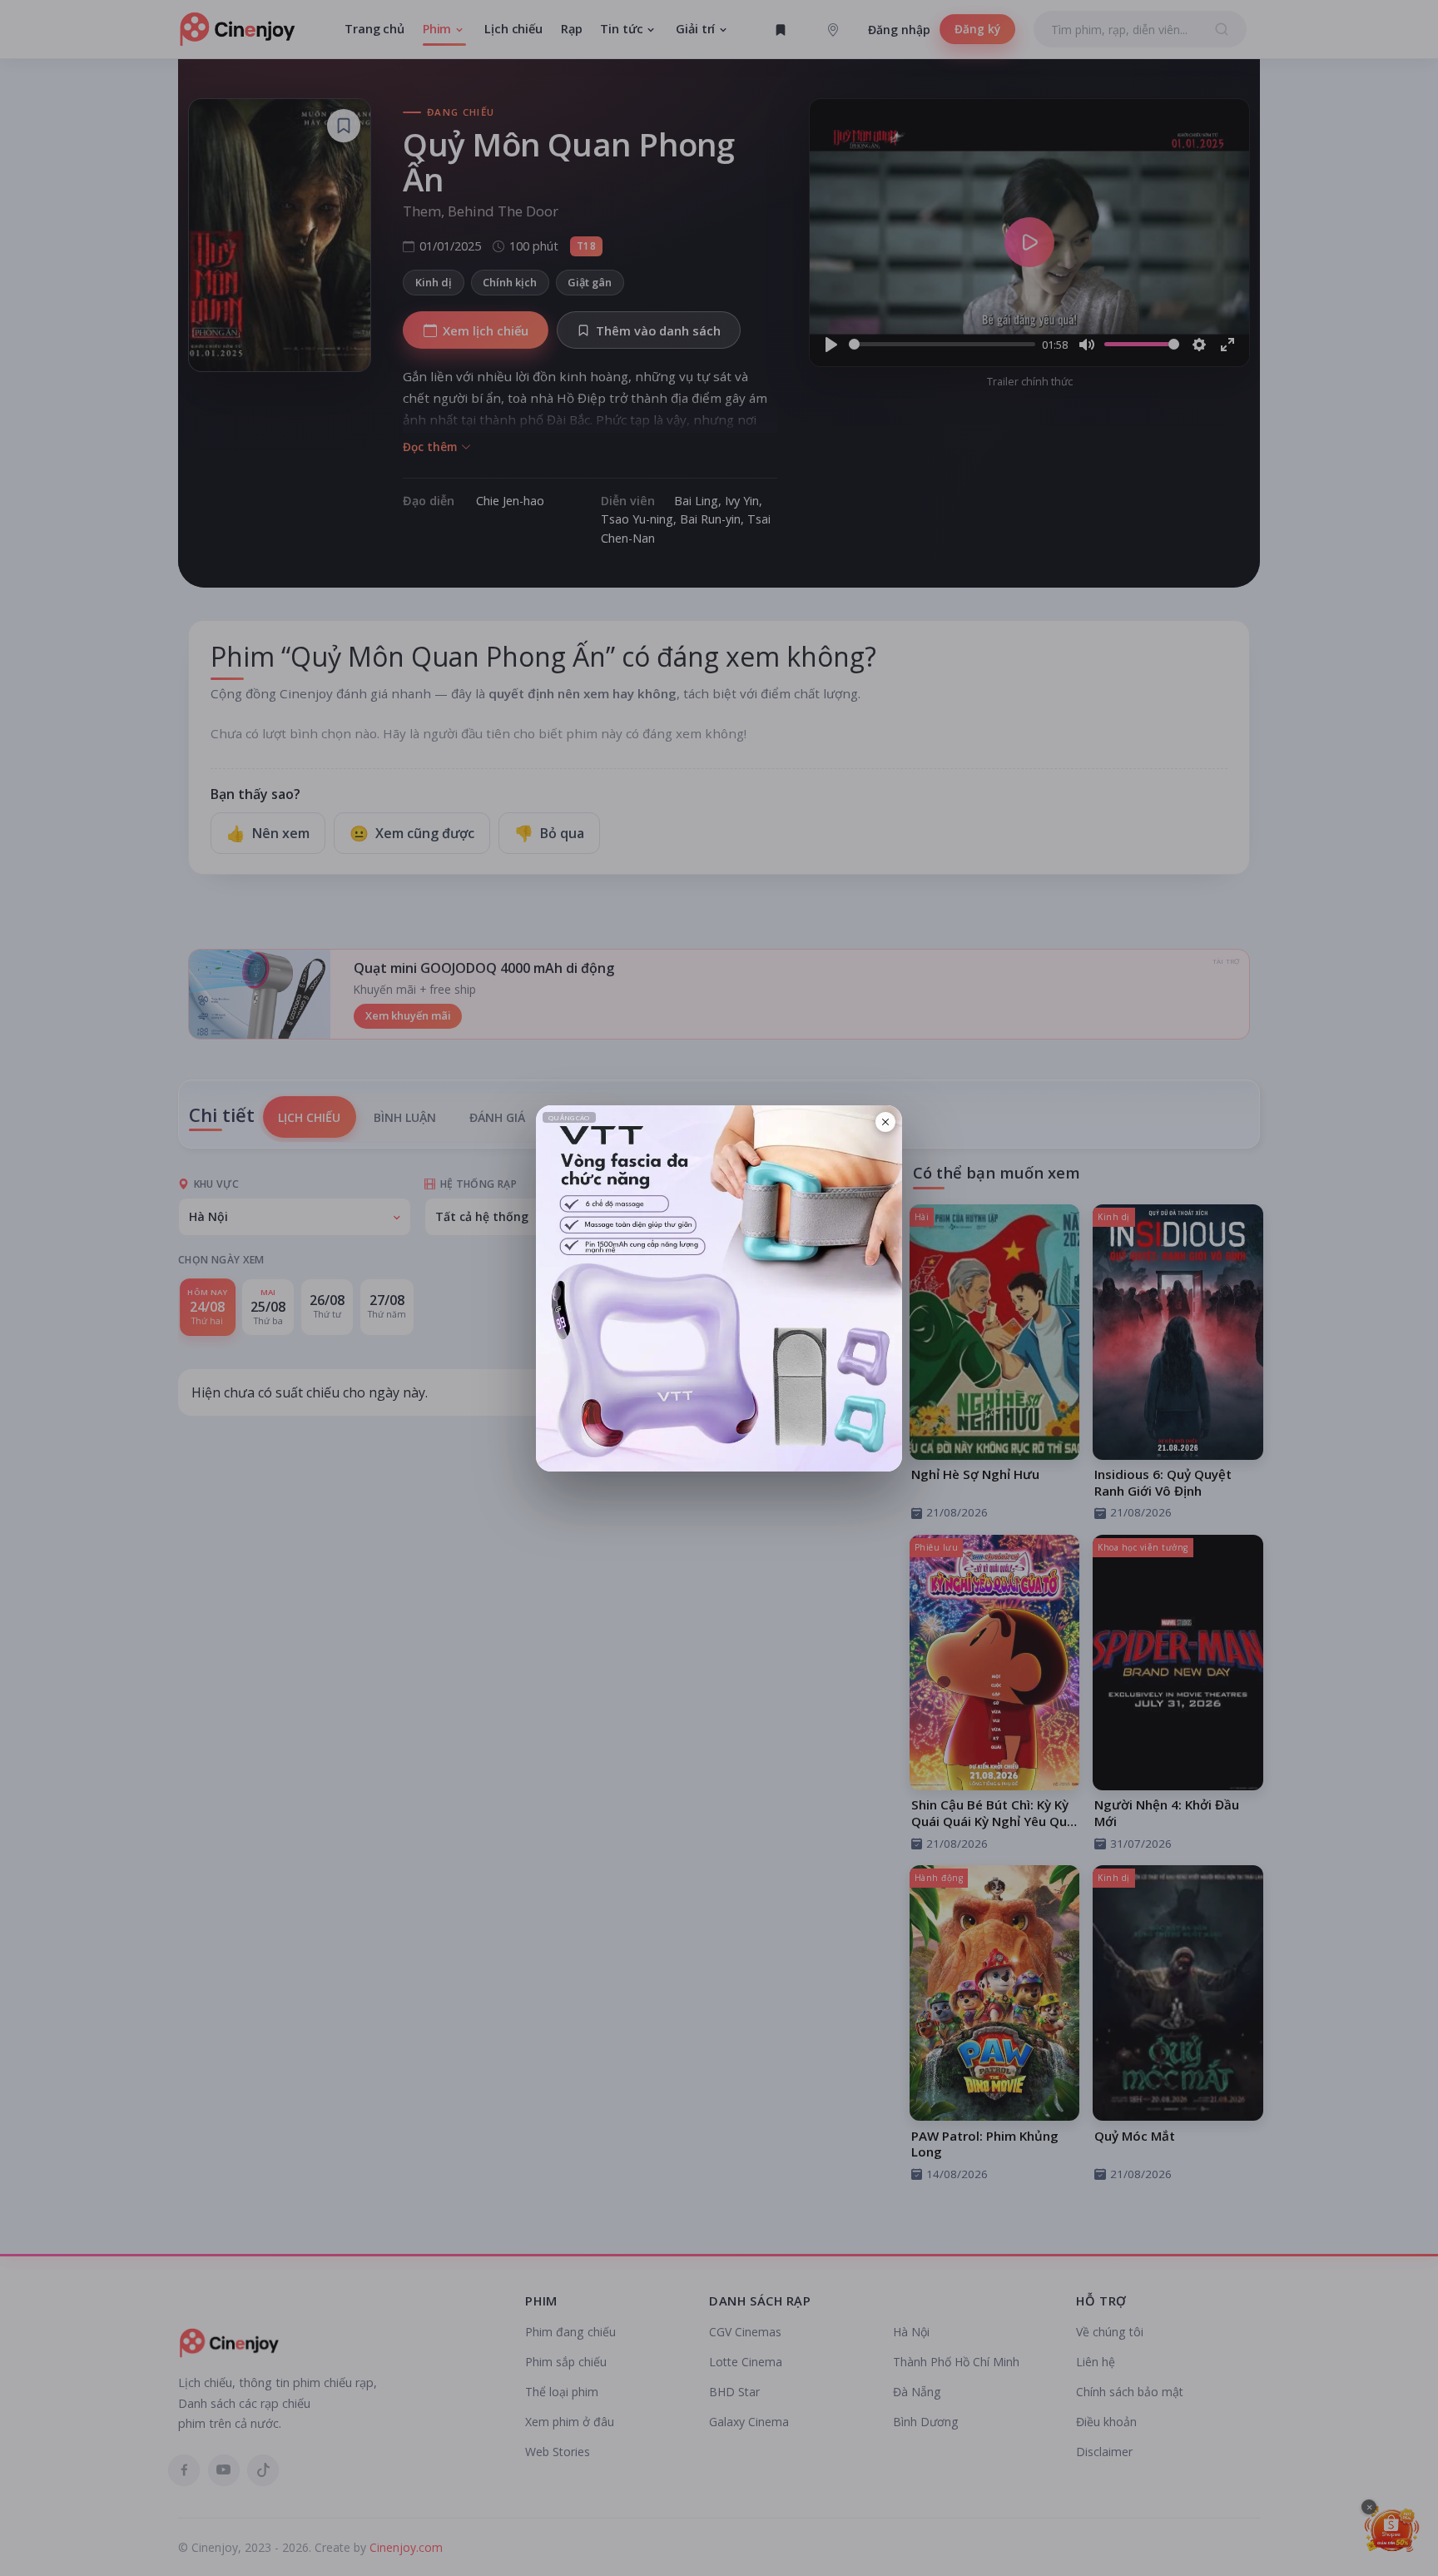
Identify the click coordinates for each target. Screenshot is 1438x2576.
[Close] (885, 1122)
